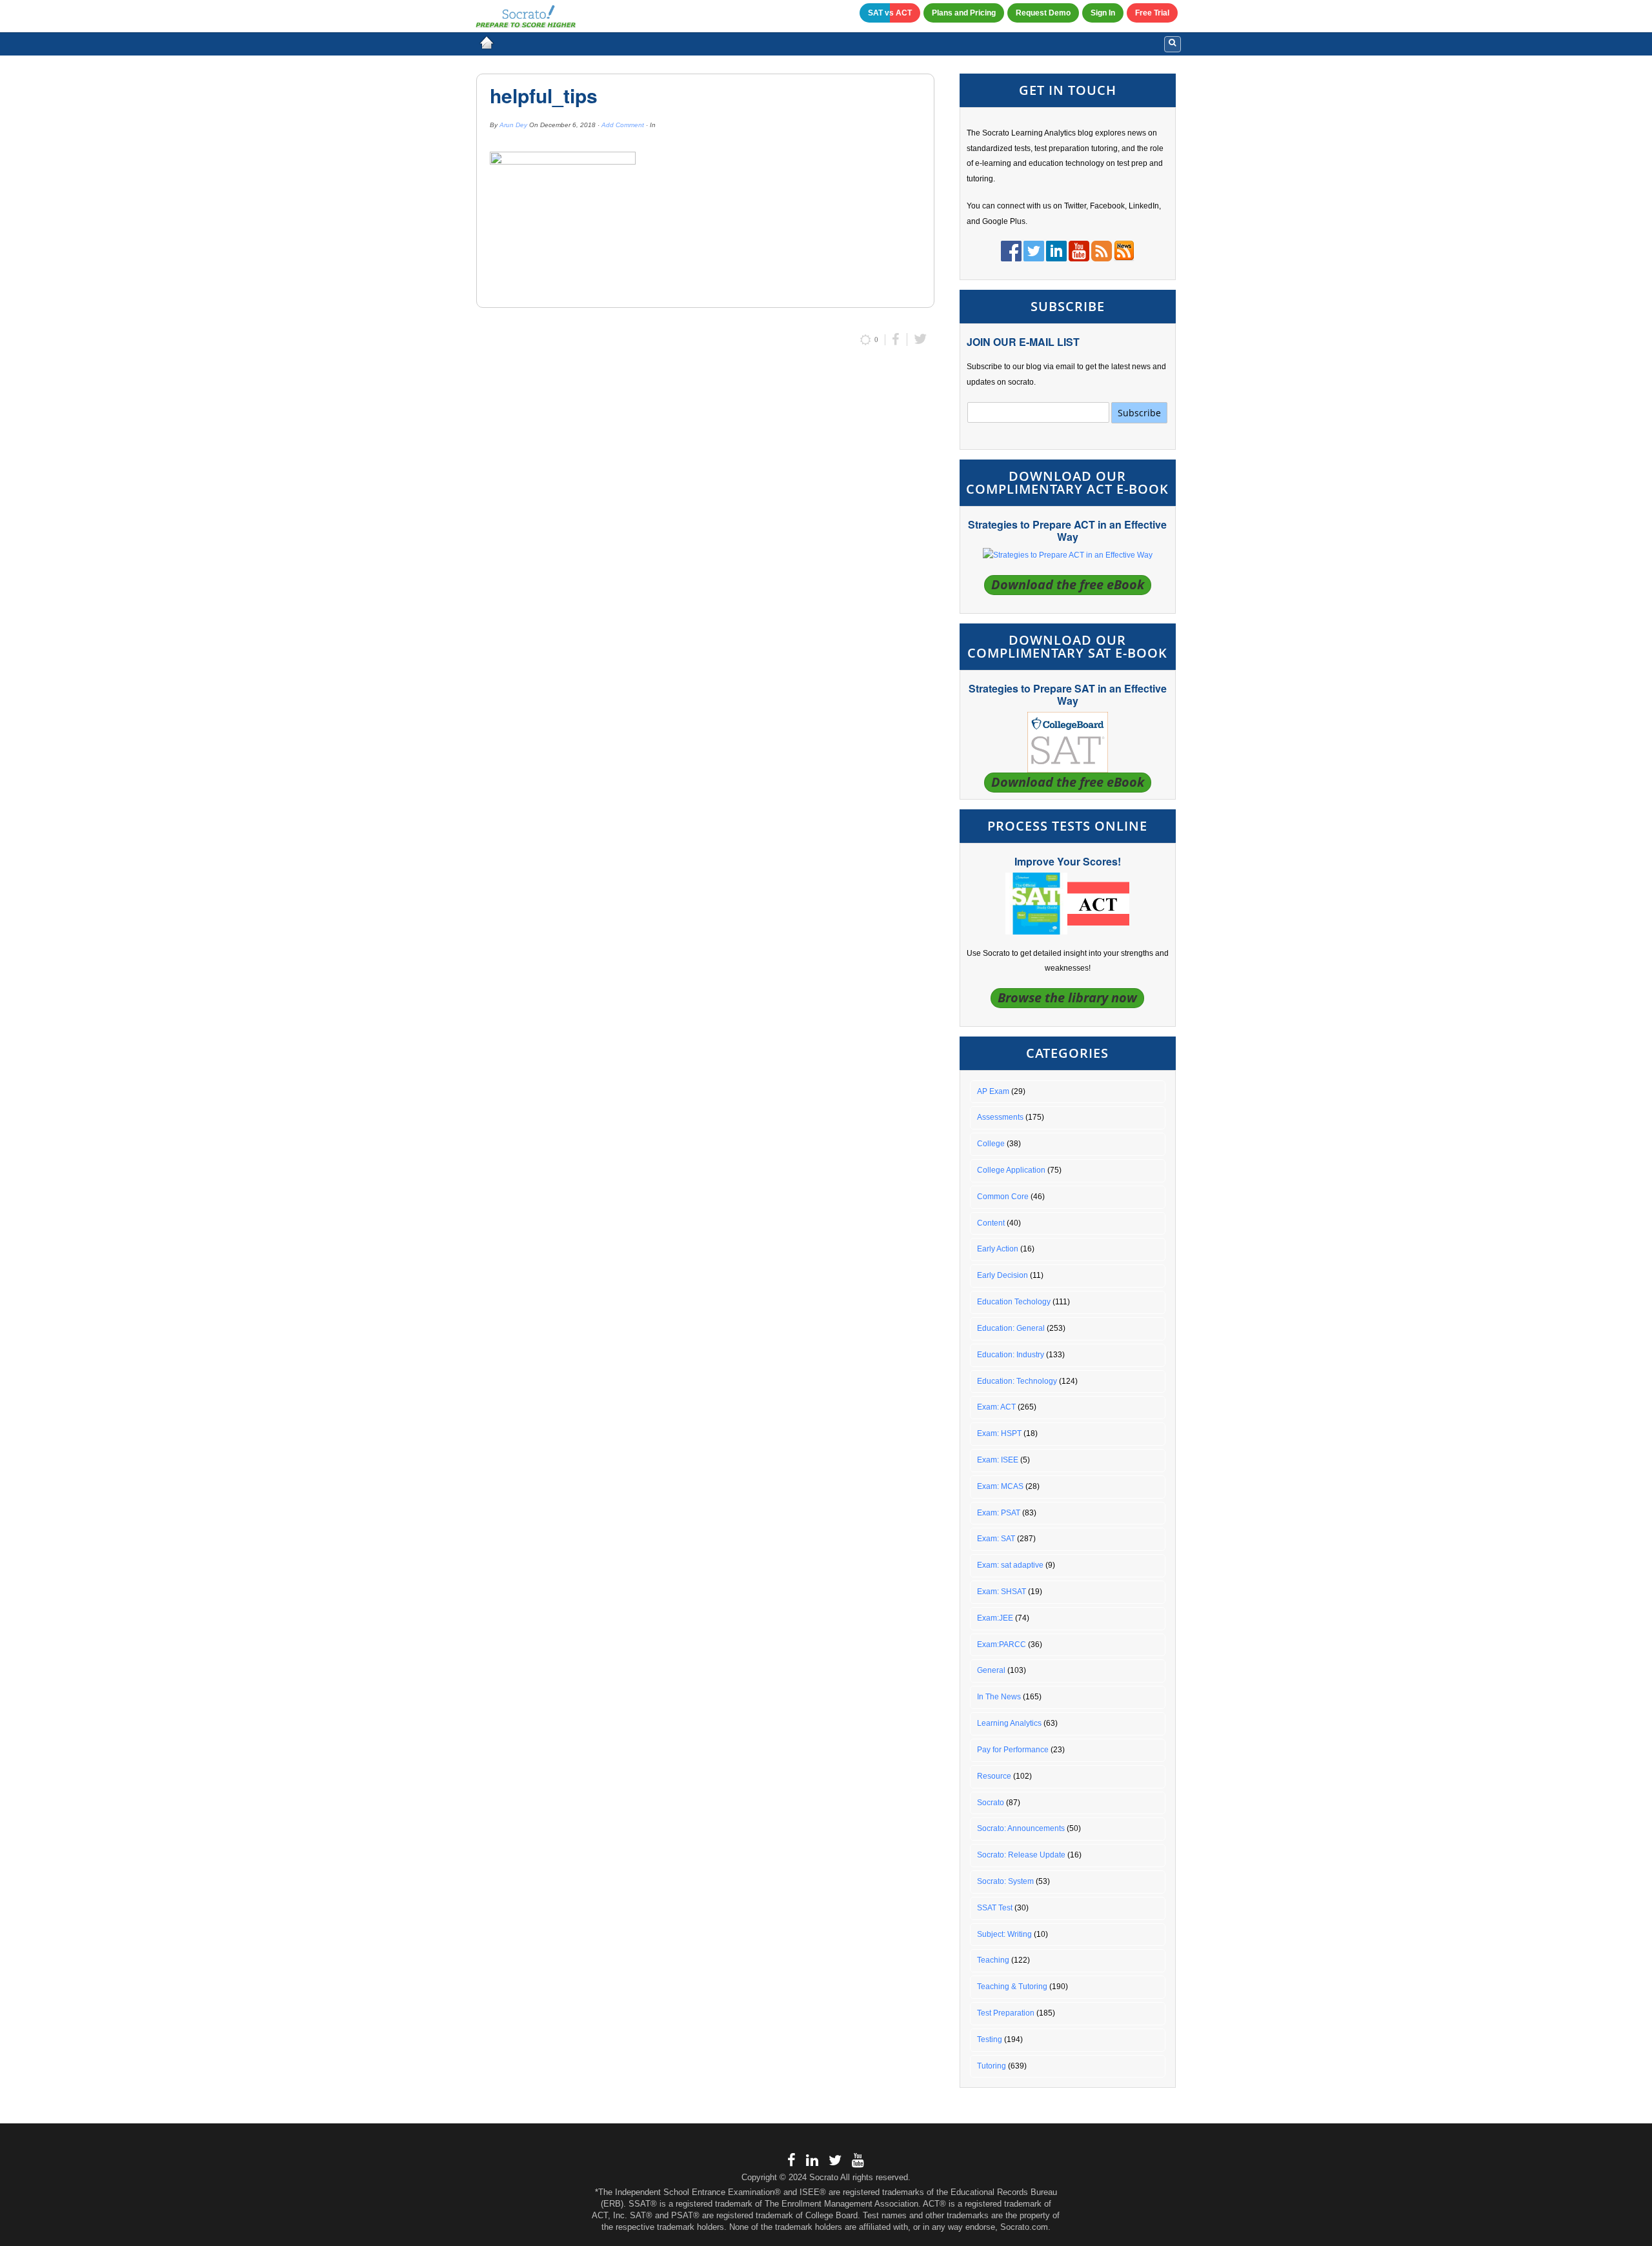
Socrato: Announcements (1021, 1828)
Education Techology (1014, 1302)
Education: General (1011, 1328)
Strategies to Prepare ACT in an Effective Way (1067, 531)
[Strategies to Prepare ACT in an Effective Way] (1068, 555)
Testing (990, 2039)
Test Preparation (1006, 2013)
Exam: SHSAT (1002, 1592)
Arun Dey (513, 125)
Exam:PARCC (1002, 1644)
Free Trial (1152, 13)
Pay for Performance (1013, 1750)
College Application (1011, 1170)
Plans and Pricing (964, 13)
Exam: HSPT (999, 1433)
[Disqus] (705, 529)
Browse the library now (1067, 997)
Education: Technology (1017, 1381)
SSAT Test (995, 1908)
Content (991, 1223)
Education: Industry (1011, 1355)
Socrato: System (1005, 1881)
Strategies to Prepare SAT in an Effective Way (1068, 694)
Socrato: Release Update (1021, 1855)
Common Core (1003, 1197)
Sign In (1103, 13)
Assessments (1000, 1117)
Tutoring (992, 2066)
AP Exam (993, 1091)
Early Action (998, 1249)
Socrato (991, 1803)
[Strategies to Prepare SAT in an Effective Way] (1068, 742)
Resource (994, 1776)
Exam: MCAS (1000, 1486)
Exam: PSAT (999, 1513)
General (991, 1670)
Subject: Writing (1004, 1934)
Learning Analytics (1009, 1723)
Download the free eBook (1068, 584)
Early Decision (1002, 1275)
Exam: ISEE (998, 1460)
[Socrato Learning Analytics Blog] (487, 43)
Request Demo (1043, 13)
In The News (999, 1697)
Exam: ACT (996, 1407)
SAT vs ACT (890, 13)
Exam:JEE (995, 1618)
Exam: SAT (996, 1539)
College (991, 1144)
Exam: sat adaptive (1010, 1565)
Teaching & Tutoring (1012, 1987)
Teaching (993, 1960)
